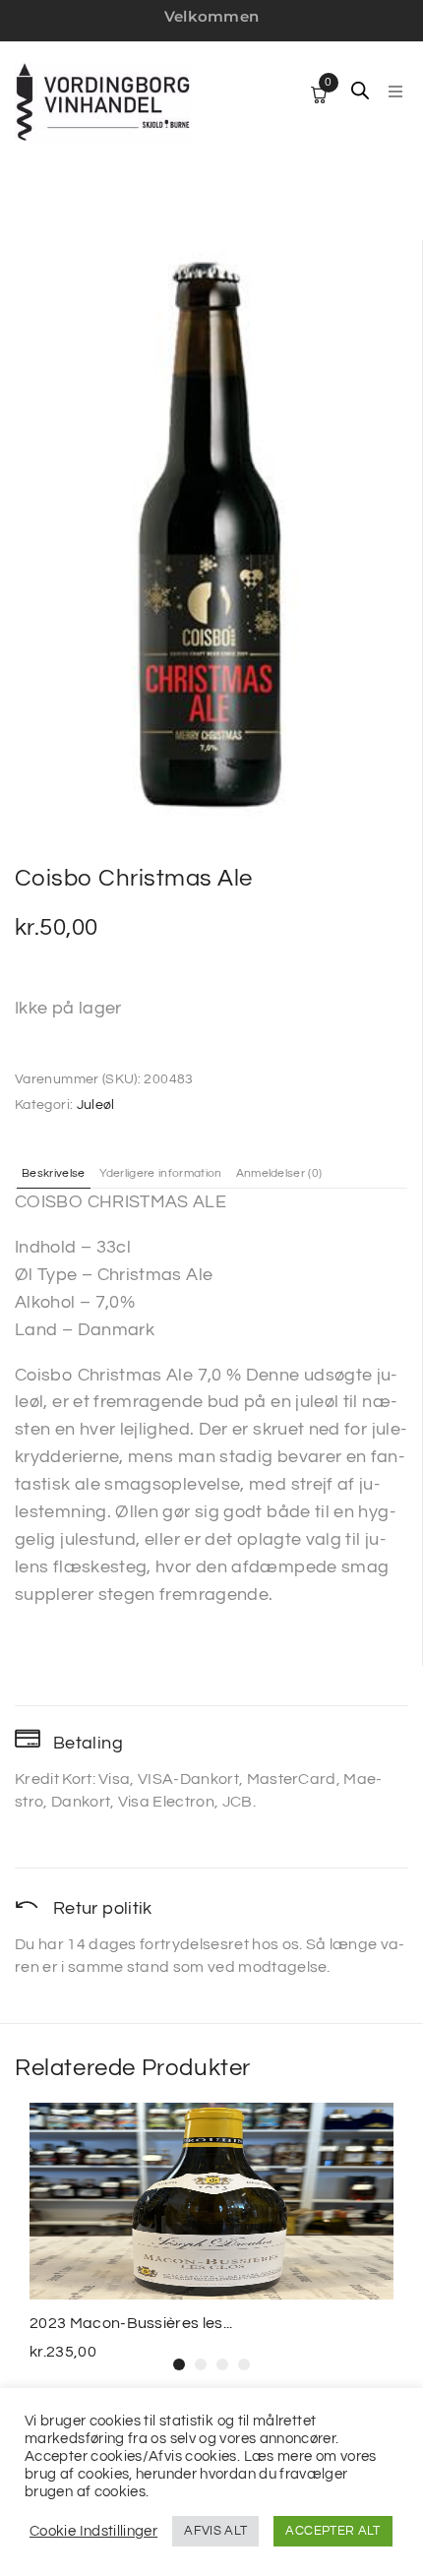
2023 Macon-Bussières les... (131, 2323)
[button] (395, 92)
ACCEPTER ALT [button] (332, 2531)
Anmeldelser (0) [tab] (279, 1174)
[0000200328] (211, 534)
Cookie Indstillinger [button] (93, 2531)
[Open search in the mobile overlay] (360, 91)
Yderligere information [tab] (161, 1174)
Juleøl (96, 1105)
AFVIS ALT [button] (215, 2531)
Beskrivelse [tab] (54, 1174)
